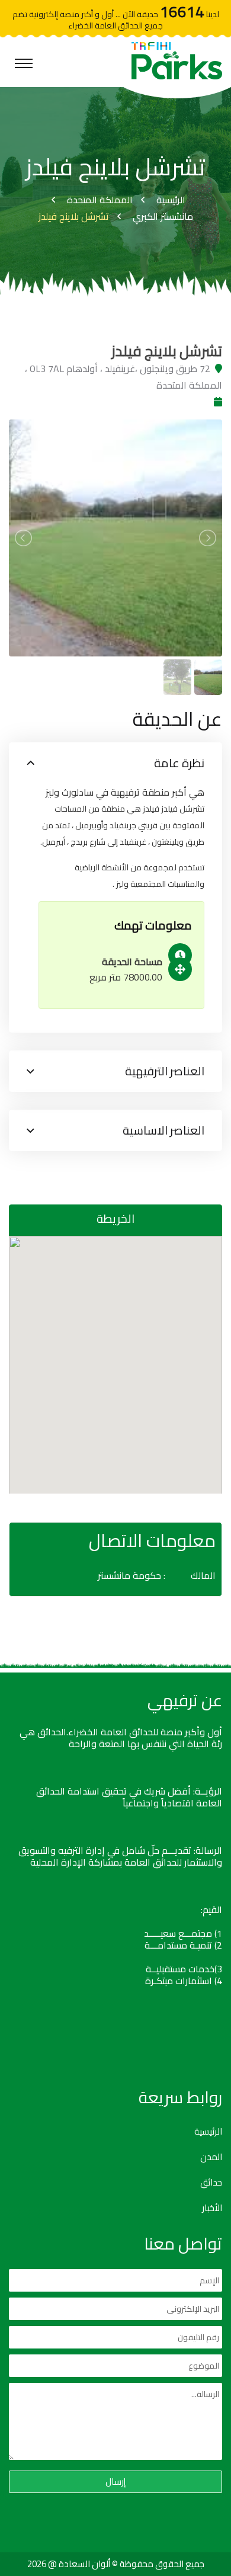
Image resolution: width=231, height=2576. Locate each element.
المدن (211, 2157)
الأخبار (212, 2208)
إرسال (115, 2482)
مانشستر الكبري (163, 216)
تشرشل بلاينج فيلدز (74, 216)
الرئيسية (171, 200)
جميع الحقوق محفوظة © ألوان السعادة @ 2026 (116, 2564)
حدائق (211, 2183)
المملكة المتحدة (100, 200)
